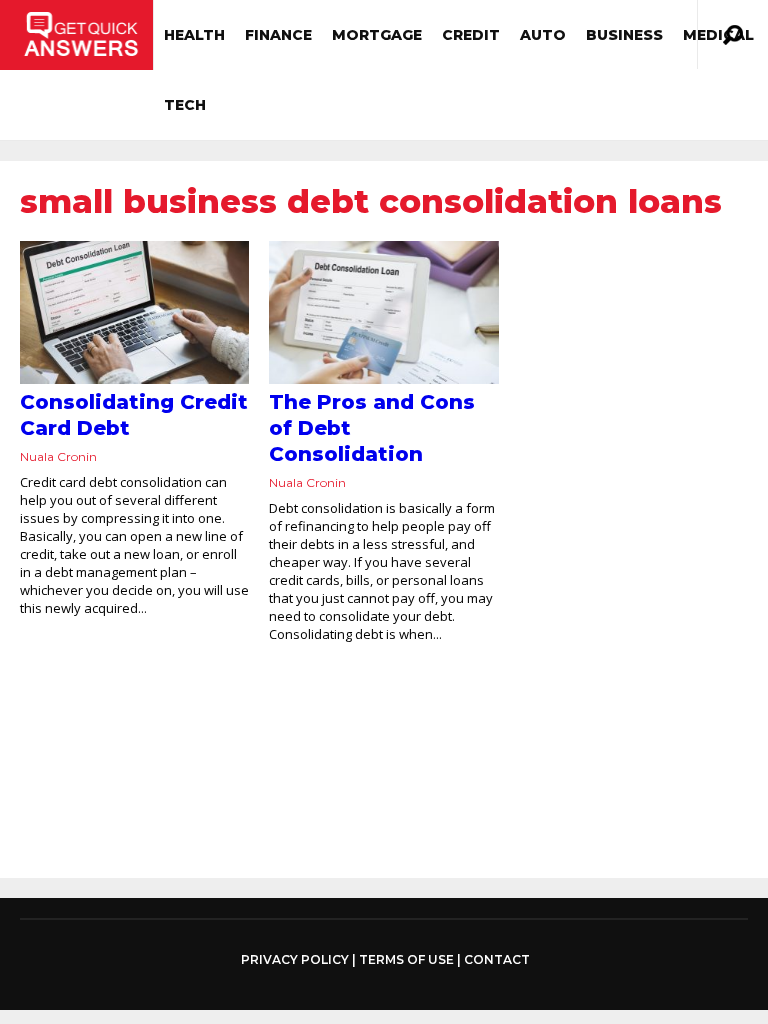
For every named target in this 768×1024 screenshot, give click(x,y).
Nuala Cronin (58, 456)
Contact (497, 959)
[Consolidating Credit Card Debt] (134, 312)
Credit (471, 35)
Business (624, 35)
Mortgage (377, 35)
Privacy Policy (295, 960)
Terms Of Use (406, 959)
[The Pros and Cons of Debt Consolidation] (383, 312)
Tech (185, 105)
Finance (278, 35)
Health (194, 35)
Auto (543, 35)
